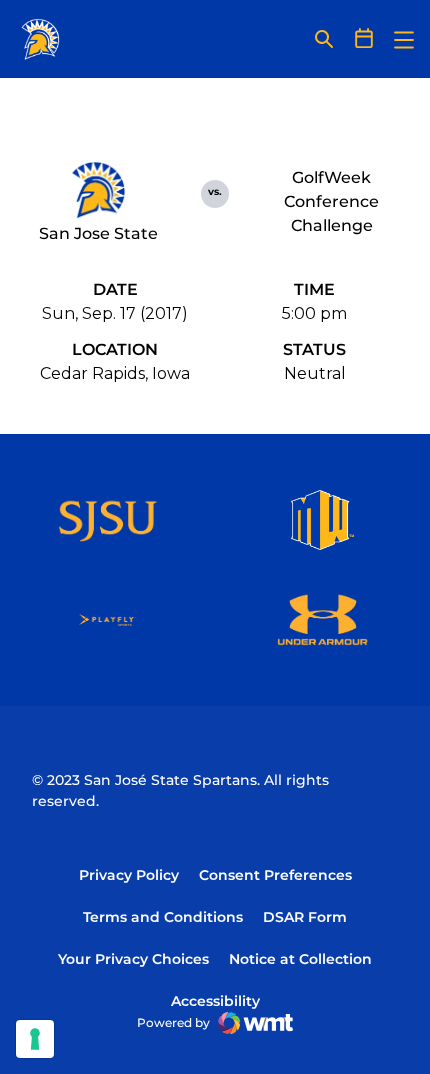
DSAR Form (305, 917)
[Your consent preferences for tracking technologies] (35, 1039)
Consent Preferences (275, 875)
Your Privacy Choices (133, 959)
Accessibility (215, 1000)
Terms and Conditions (163, 917)
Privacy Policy (129, 875)
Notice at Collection (300, 959)
